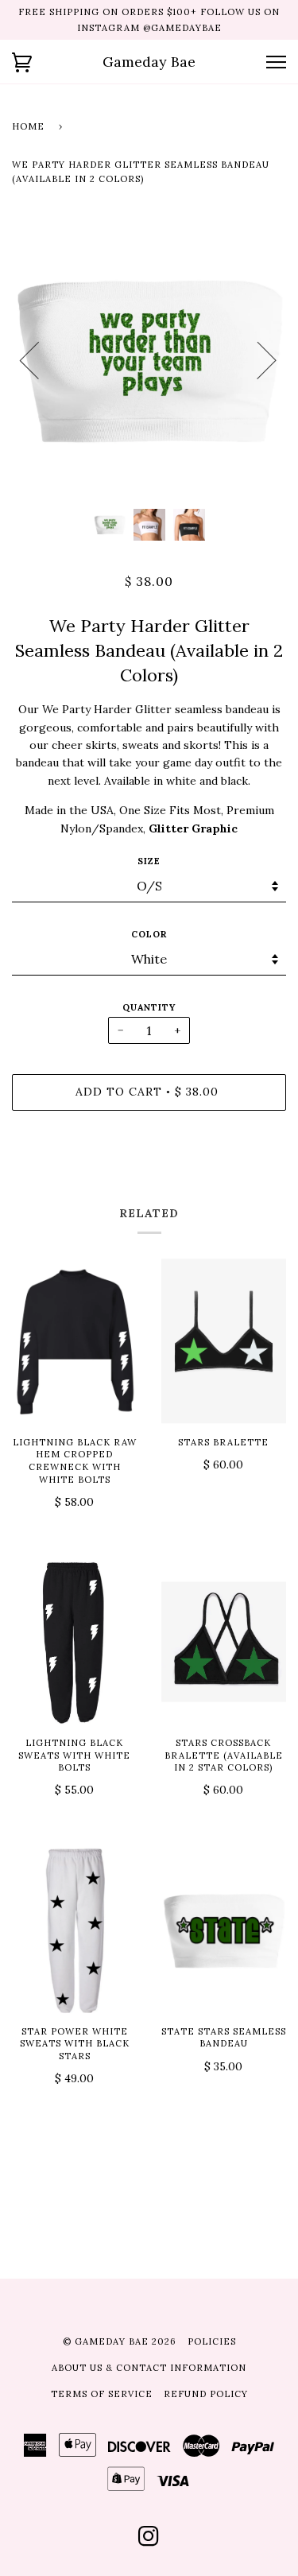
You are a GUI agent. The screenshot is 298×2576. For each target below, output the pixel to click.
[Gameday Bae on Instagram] (149, 2541)
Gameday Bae (149, 62)
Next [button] (257, 359)
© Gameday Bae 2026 (120, 2341)
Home (28, 126)
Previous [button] (39, 359)
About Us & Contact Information (149, 2368)
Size (149, 861)
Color (149, 934)
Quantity (149, 1007)
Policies (212, 2341)
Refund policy (206, 2394)
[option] (149, 360)
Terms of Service (102, 2394)
